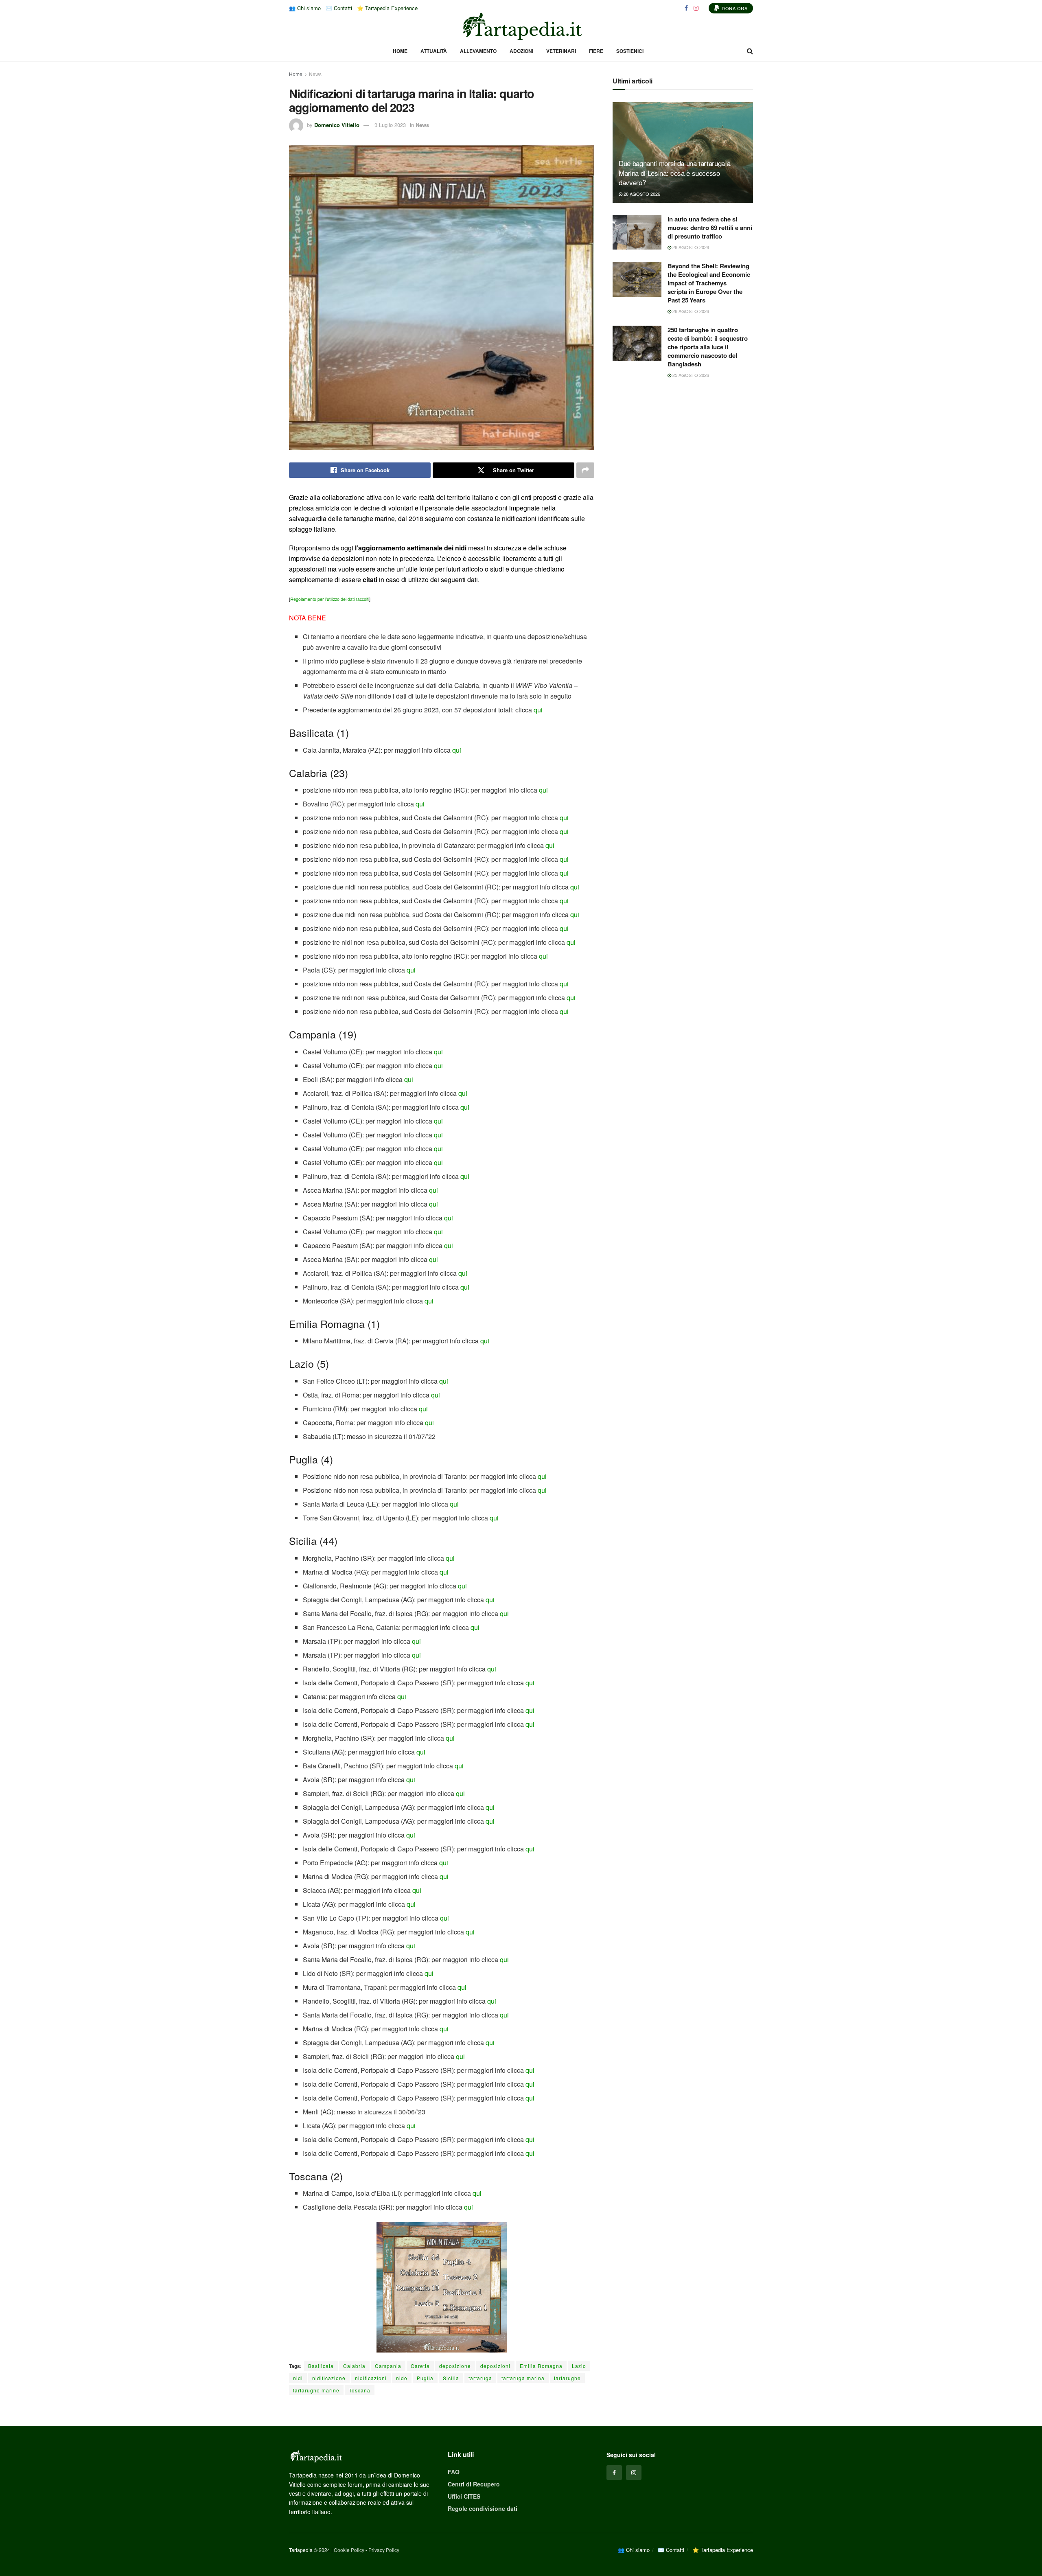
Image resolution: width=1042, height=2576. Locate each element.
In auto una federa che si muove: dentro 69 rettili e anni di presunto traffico (710, 228)
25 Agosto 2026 (690, 375)
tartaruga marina (523, 2378)
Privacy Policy (384, 2550)
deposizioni (495, 2366)
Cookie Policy (349, 2550)
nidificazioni (371, 2378)
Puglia (425, 2378)
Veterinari (561, 51)
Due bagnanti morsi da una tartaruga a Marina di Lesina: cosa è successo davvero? (674, 173)
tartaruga (480, 2378)
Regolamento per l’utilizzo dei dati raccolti (330, 599)
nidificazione (329, 2378)
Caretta (420, 2366)
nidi (298, 2378)
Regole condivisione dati (483, 2508)
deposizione (455, 2366)
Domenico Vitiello (337, 125)
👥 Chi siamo (305, 8)
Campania (388, 2366)
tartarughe (567, 2378)
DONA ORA (734, 8)
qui (538, 710)
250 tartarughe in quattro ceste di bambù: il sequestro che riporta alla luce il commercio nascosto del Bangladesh (708, 347)
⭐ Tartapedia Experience (387, 8)
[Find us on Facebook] (686, 8)
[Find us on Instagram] (696, 8)
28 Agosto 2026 (641, 194)
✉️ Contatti (339, 8)
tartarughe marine (316, 2390)
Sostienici (630, 51)
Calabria (354, 2366)
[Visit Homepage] (521, 26)
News (315, 74)
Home (400, 51)
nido (402, 2378)
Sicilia (451, 2378)
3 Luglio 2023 (390, 125)
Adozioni (521, 51)
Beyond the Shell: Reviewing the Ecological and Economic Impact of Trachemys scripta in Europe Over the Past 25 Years (709, 283)
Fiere (596, 51)
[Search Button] (750, 51)
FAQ (454, 2472)
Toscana (360, 2390)
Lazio (579, 2366)
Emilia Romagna (541, 2366)
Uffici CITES (464, 2496)
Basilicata (321, 2366)
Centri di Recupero (474, 2484)
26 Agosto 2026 (690, 247)
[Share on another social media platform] (585, 470)
